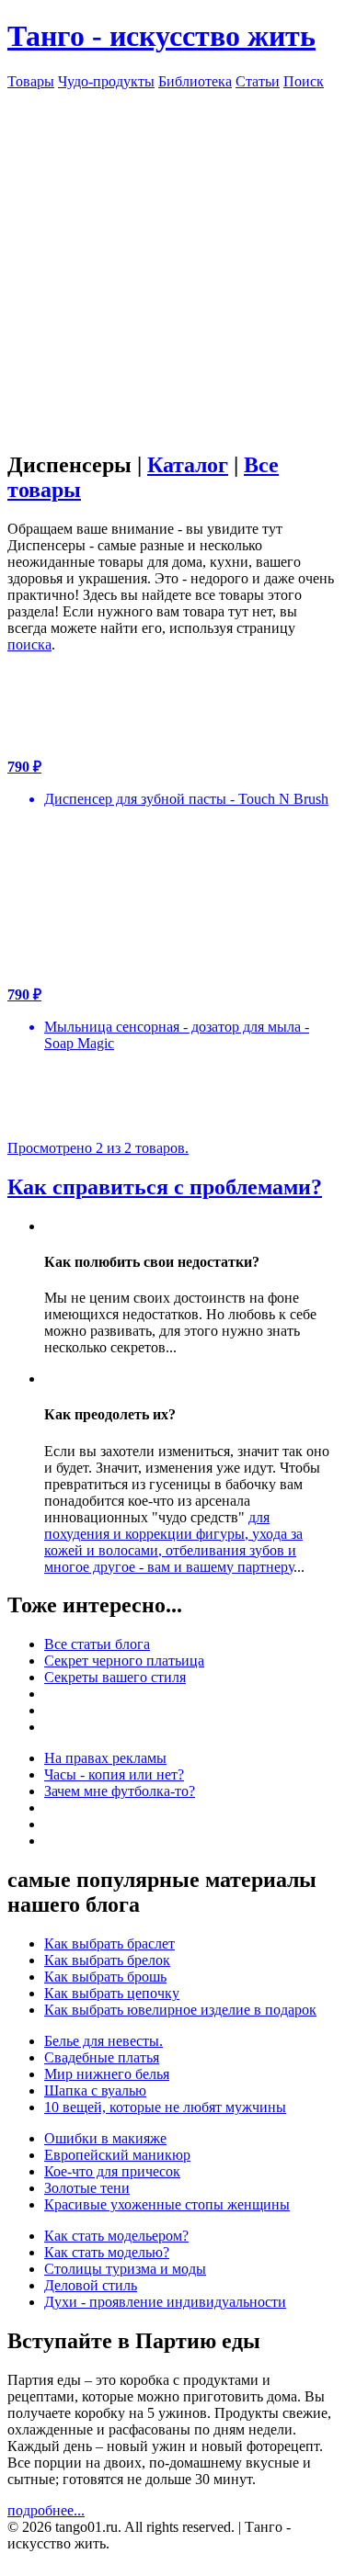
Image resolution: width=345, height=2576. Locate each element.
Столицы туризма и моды (125, 2269)
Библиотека (195, 81)
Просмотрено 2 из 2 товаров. (98, 1148)
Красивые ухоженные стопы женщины (167, 2204)
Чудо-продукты (106, 81)
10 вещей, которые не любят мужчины (165, 2107)
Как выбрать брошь (105, 1977)
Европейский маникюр (117, 2155)
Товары (31, 81)
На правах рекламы (105, 1758)
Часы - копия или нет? (114, 1774)
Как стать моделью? (107, 2252)
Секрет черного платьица (124, 1661)
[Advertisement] (172, 262)
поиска (29, 644)
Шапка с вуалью (95, 2090)
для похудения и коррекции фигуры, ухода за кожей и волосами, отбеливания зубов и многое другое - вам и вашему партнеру (173, 1542)
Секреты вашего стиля (115, 1677)
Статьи (258, 81)
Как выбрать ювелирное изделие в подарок (180, 2010)
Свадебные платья (102, 2057)
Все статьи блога (97, 1644)
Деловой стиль (91, 2285)
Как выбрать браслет (109, 1943)
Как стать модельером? (116, 2236)
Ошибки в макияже (105, 2138)
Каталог (188, 465)
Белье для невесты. (103, 2041)
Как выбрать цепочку (112, 1993)
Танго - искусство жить (161, 36)
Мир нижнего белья (107, 2074)
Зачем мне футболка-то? (120, 1791)
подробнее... (46, 2510)
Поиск (304, 81)
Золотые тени (87, 2188)
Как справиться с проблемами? (165, 1187)
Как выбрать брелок (107, 1960)
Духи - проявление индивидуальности (165, 2302)
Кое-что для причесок (112, 2171)
